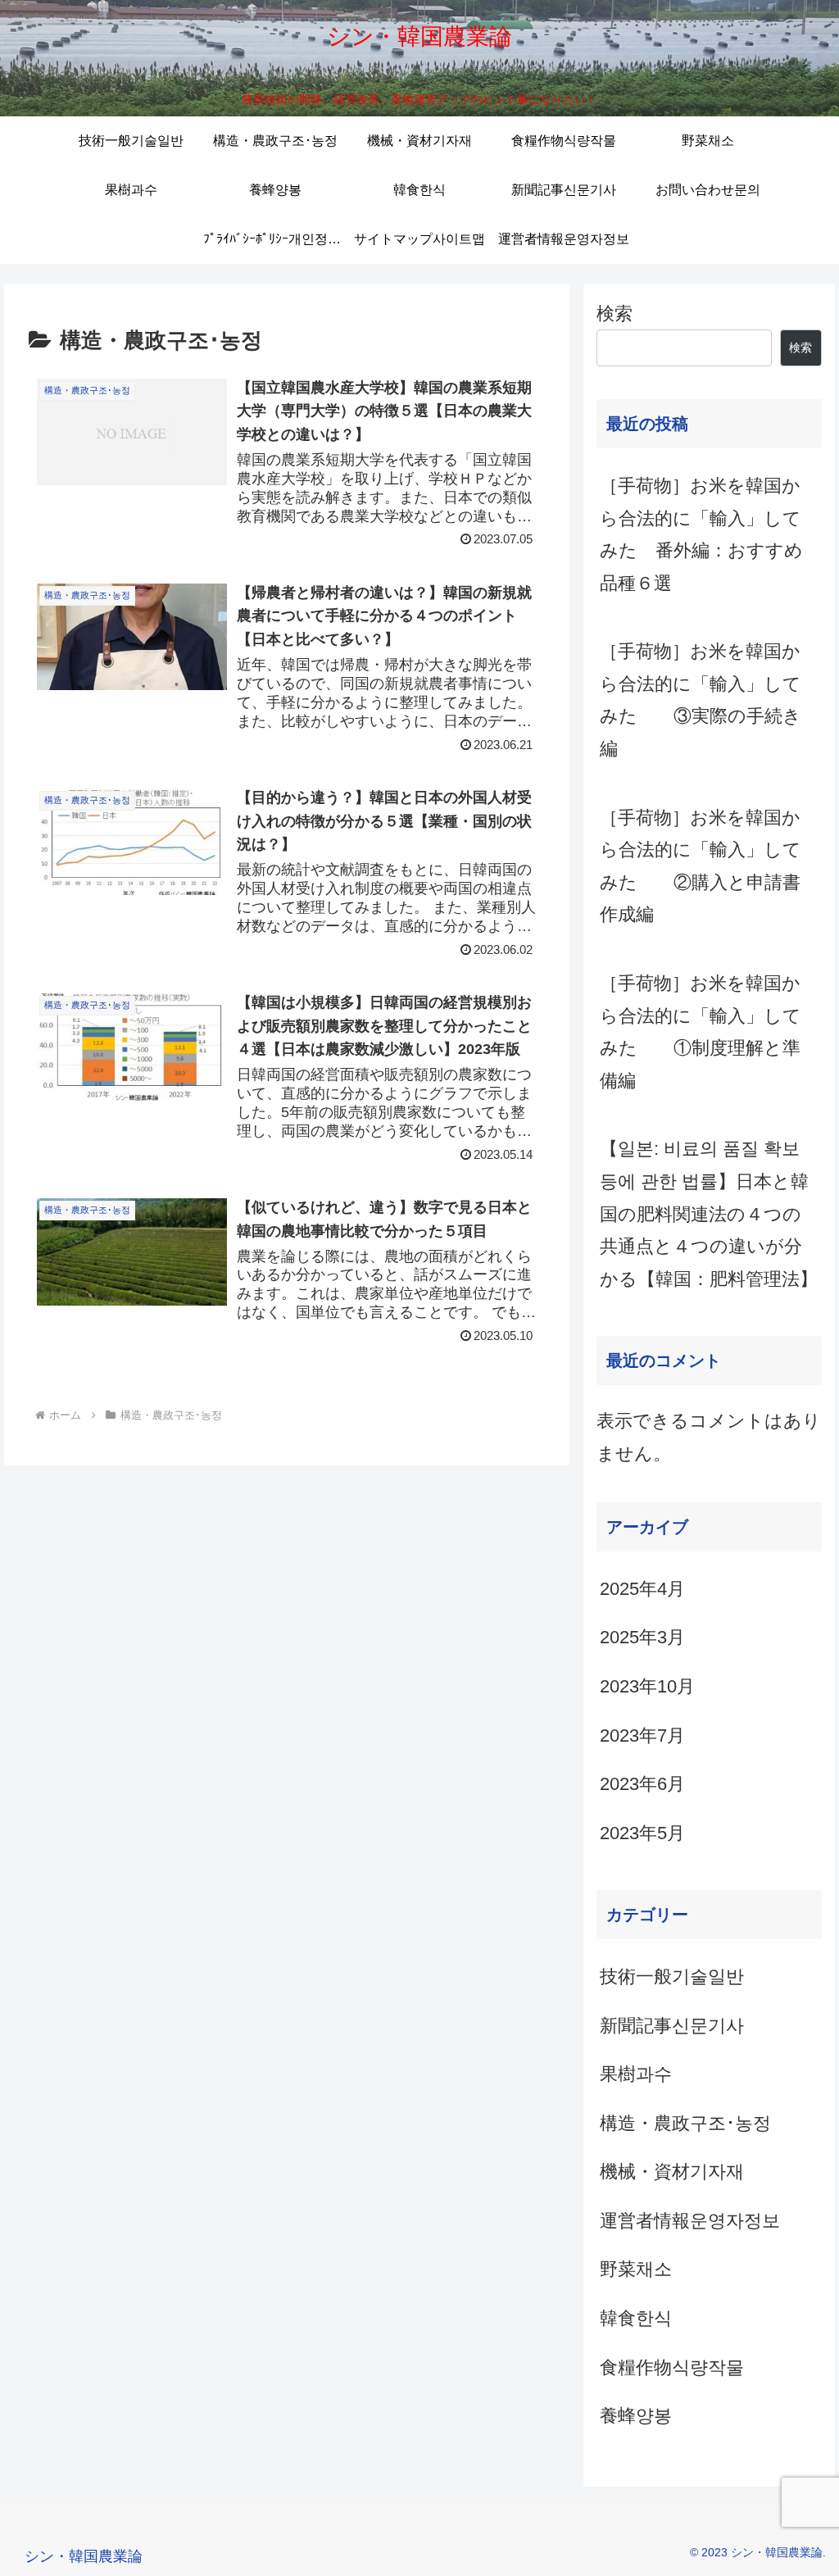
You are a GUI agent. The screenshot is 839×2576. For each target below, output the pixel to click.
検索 (615, 313)
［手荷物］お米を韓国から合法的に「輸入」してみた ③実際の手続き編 (701, 700)
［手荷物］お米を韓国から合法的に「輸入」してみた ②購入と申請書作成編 (701, 866)
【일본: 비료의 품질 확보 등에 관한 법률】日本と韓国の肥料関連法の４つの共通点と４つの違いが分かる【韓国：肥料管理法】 (709, 1213)
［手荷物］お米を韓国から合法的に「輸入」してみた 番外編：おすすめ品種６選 (701, 534)
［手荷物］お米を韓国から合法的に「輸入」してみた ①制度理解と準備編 (701, 1032)
